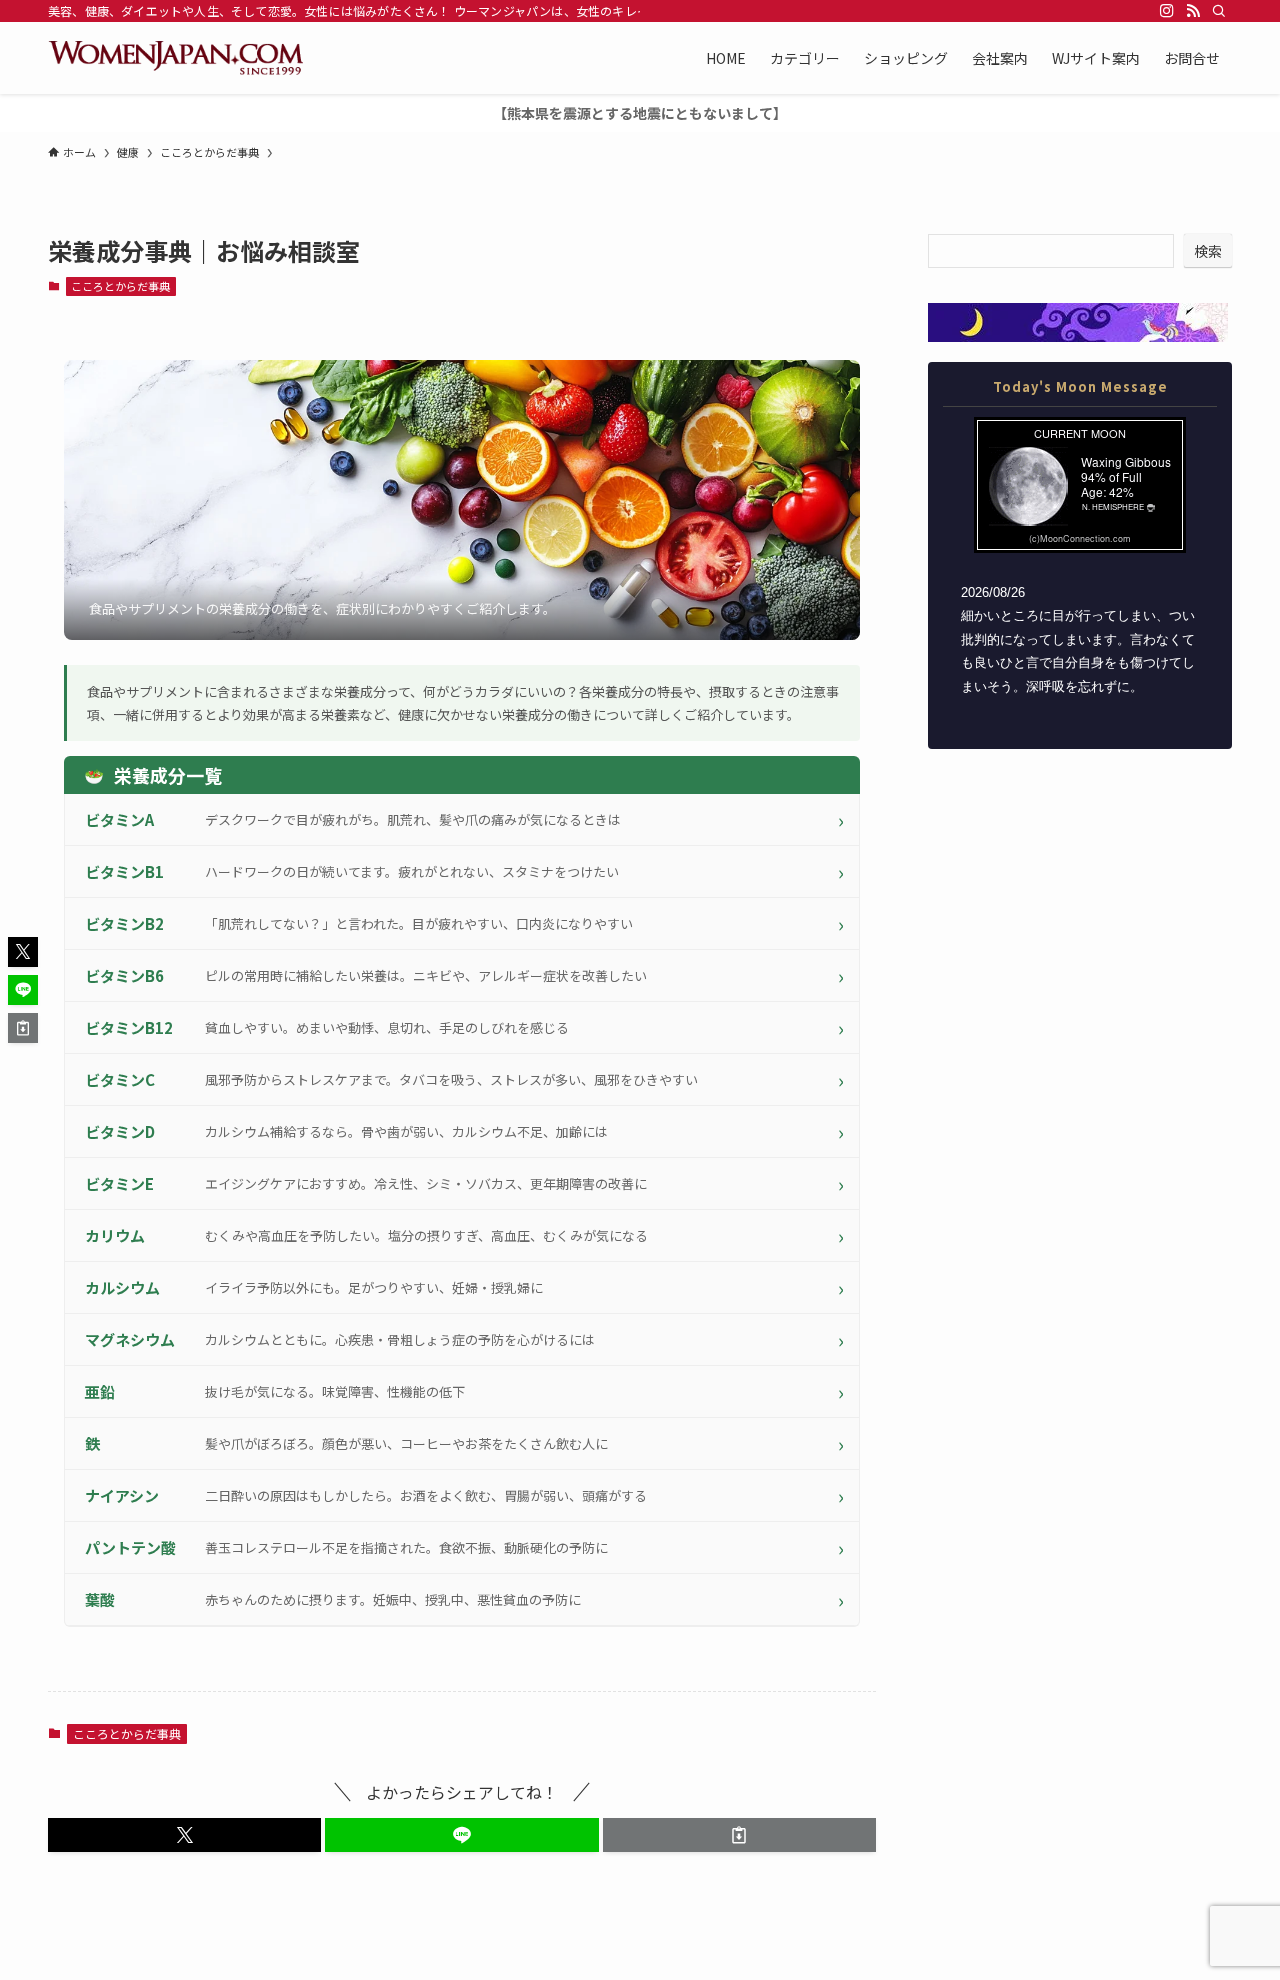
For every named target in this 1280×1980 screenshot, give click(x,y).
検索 (1208, 251)
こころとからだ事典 (120, 286)
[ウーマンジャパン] (175, 58)
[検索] (1219, 11)
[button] (184, 1835)
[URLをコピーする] (739, 1835)
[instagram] (1167, 11)
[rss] (1193, 11)
